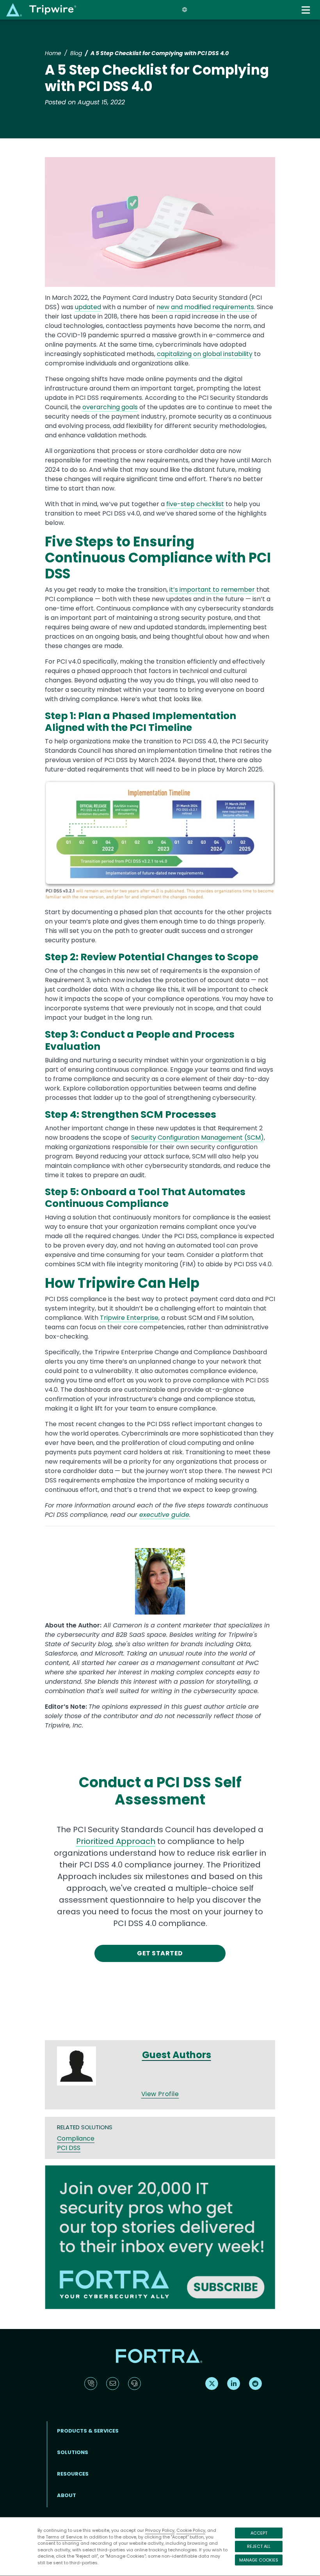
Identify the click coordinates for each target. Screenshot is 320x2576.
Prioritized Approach (116, 1841)
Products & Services (88, 2431)
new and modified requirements (205, 307)
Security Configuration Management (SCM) (197, 1138)
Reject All (259, 2546)
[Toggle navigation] (307, 10)
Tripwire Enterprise (129, 1318)
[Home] (41, 10)
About (67, 2495)
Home (53, 53)
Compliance (76, 2138)
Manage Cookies (259, 2560)
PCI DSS (69, 2148)
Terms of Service (64, 2537)
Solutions (73, 2452)
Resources (73, 2474)
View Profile (160, 2094)
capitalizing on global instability (205, 354)
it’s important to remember (212, 590)
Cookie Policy (191, 2530)
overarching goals (110, 407)
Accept (259, 2533)
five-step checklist (195, 504)
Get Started (160, 1953)
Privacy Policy (160, 2530)
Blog (76, 53)
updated (88, 307)
